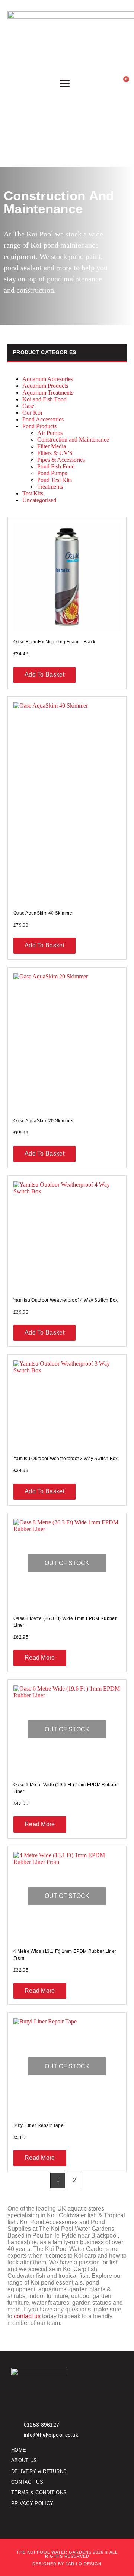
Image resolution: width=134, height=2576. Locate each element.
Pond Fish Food (56, 466)
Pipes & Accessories (61, 460)
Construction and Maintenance (73, 440)
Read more (40, 1657)
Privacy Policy (32, 2503)
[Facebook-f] (14, 2519)
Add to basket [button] (44, 675)
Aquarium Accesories (48, 379)
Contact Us (27, 2482)
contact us (27, 2316)
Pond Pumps (52, 473)
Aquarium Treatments (48, 392)
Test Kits (33, 493)
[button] (65, 83)
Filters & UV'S (55, 453)
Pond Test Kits (55, 480)
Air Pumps (50, 433)
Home (19, 2450)
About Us (24, 2460)
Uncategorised (39, 500)
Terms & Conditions (39, 2492)
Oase (28, 406)
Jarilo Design (84, 2564)
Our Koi (32, 413)
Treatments (50, 487)
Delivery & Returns (39, 2471)
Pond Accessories (43, 419)
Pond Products (39, 426)
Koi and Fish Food (44, 399)
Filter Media (52, 446)
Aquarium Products (45, 386)
